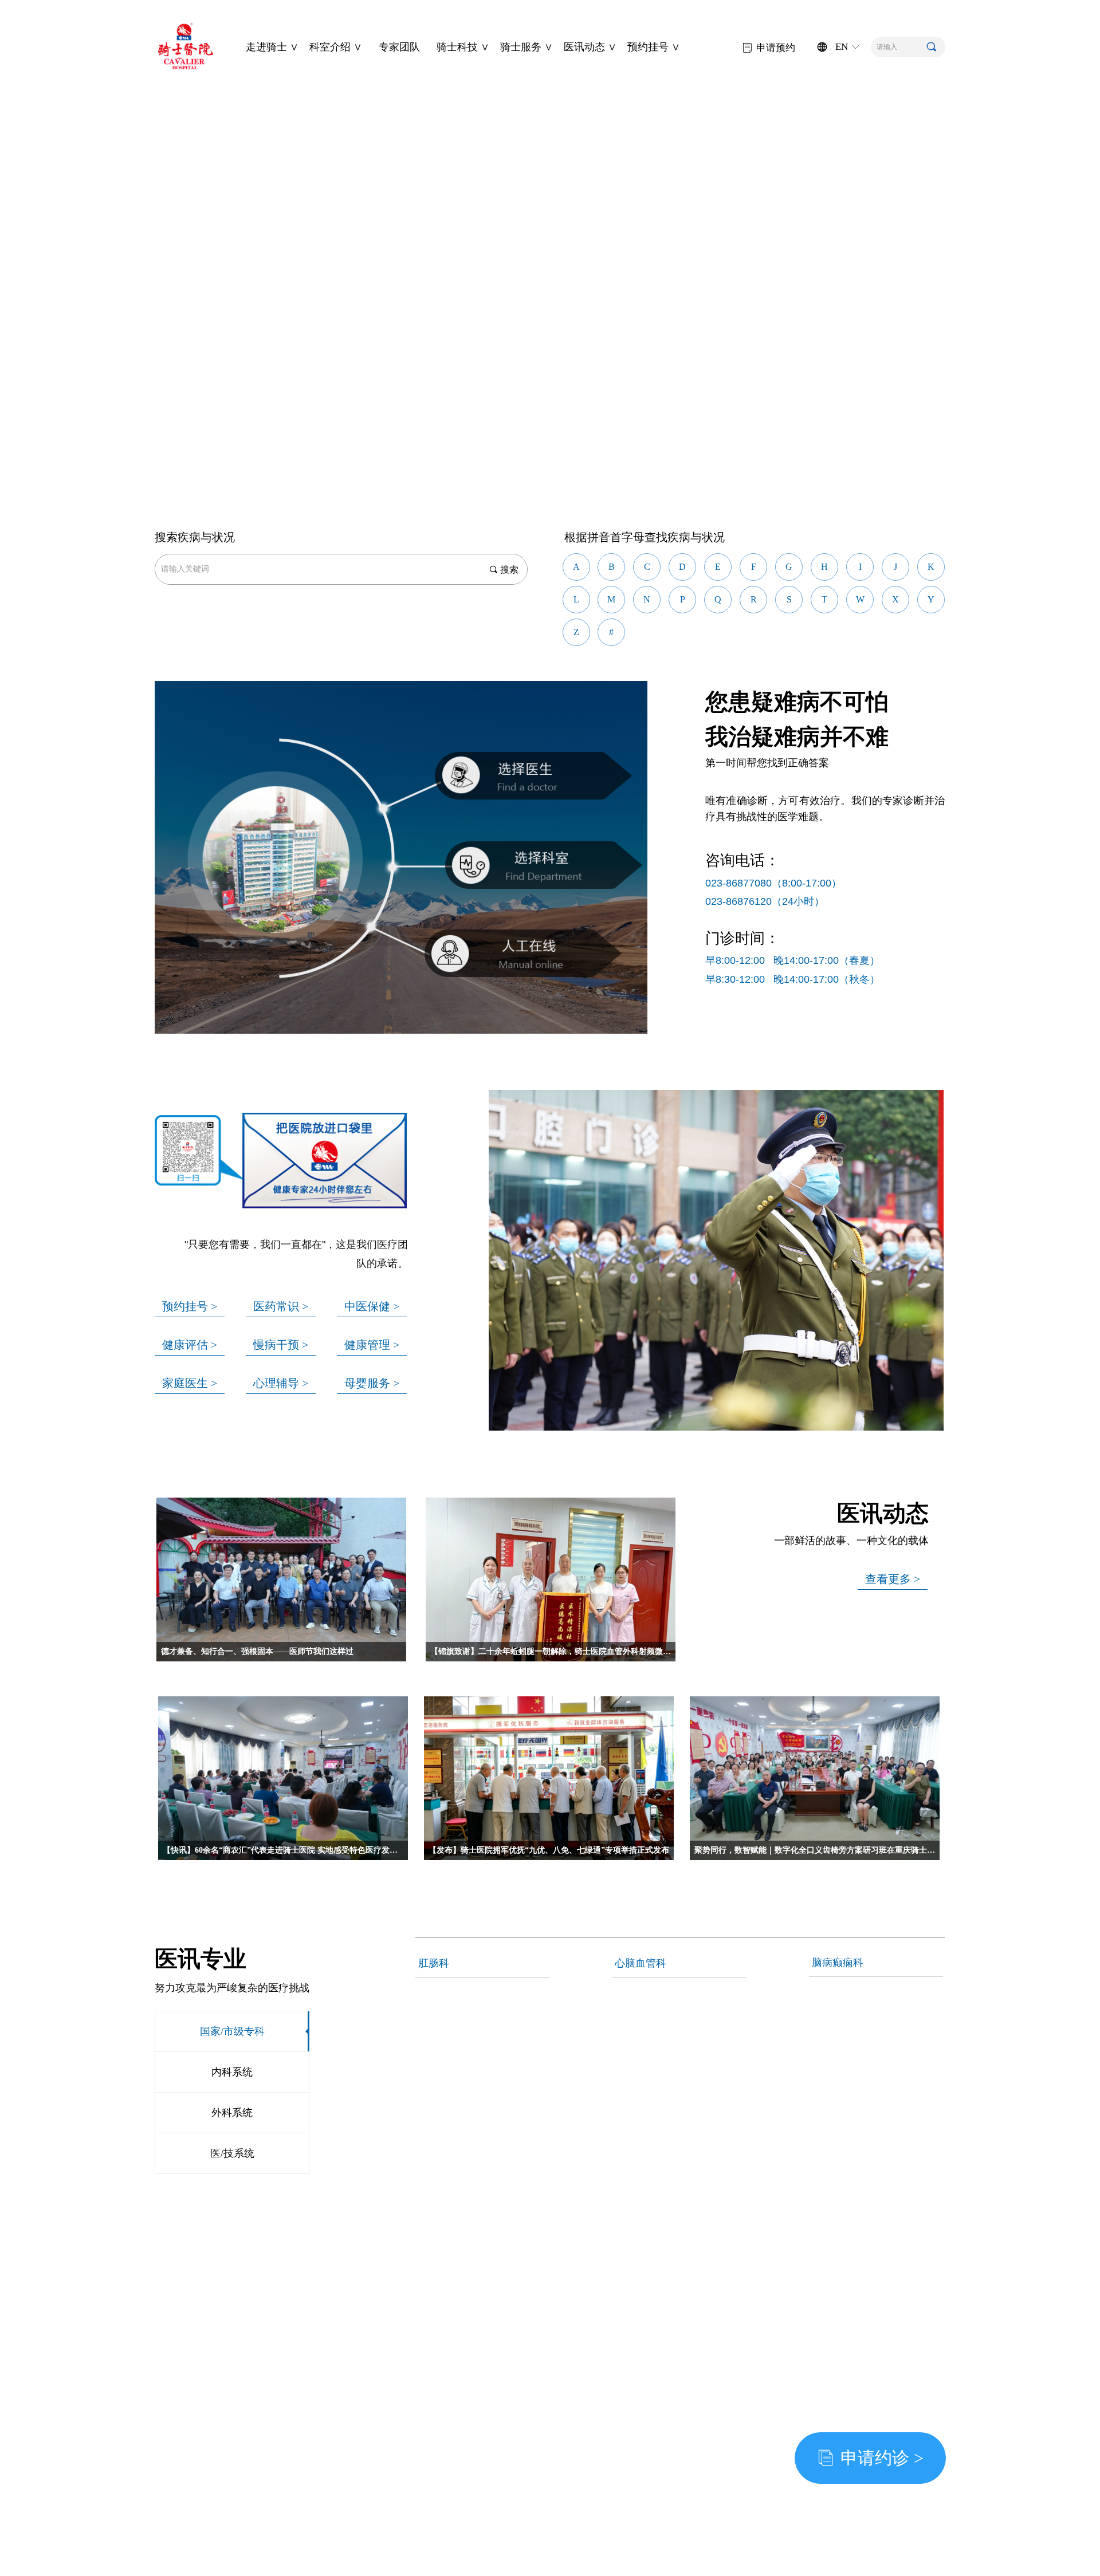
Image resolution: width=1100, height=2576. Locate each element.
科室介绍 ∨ (336, 47)
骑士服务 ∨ (527, 47)
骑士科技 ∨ (463, 47)
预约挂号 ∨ (654, 47)
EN (842, 47)
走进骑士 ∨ (272, 47)
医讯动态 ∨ (590, 47)
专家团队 (399, 47)
